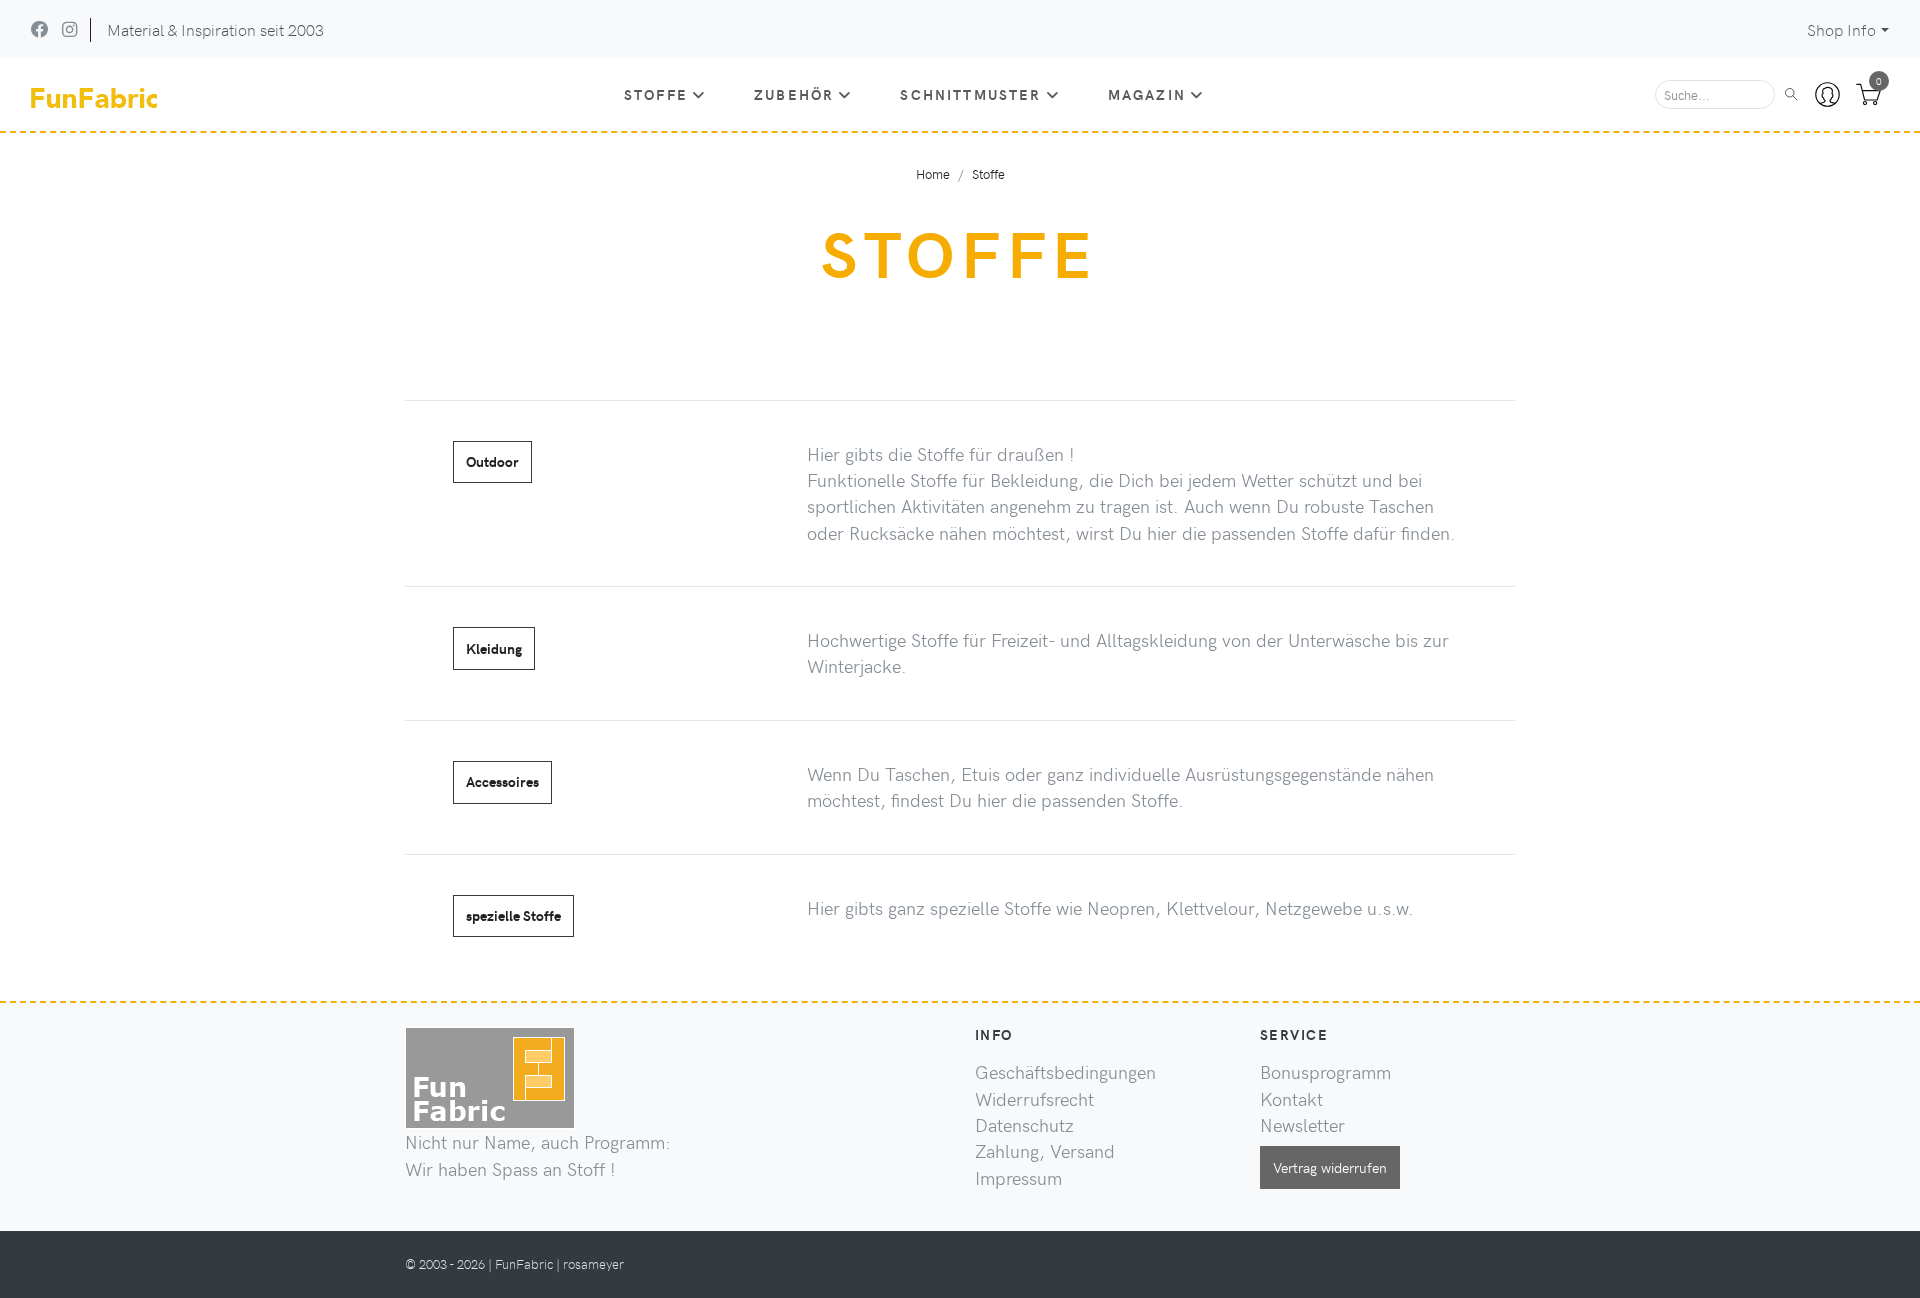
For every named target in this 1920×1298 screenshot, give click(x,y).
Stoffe (656, 94)
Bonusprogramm (1325, 1072)
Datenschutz (1024, 1125)
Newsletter (1302, 1125)
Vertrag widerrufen (1330, 1167)
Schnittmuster (970, 94)
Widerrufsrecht (1034, 1099)
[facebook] (40, 29)
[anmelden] (1827, 95)
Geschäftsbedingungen (1065, 1072)
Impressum (1018, 1178)
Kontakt (1291, 1099)
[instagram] (69, 29)
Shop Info (1841, 29)
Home (933, 173)
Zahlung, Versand (1045, 1151)
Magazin (1147, 94)
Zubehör (794, 94)
